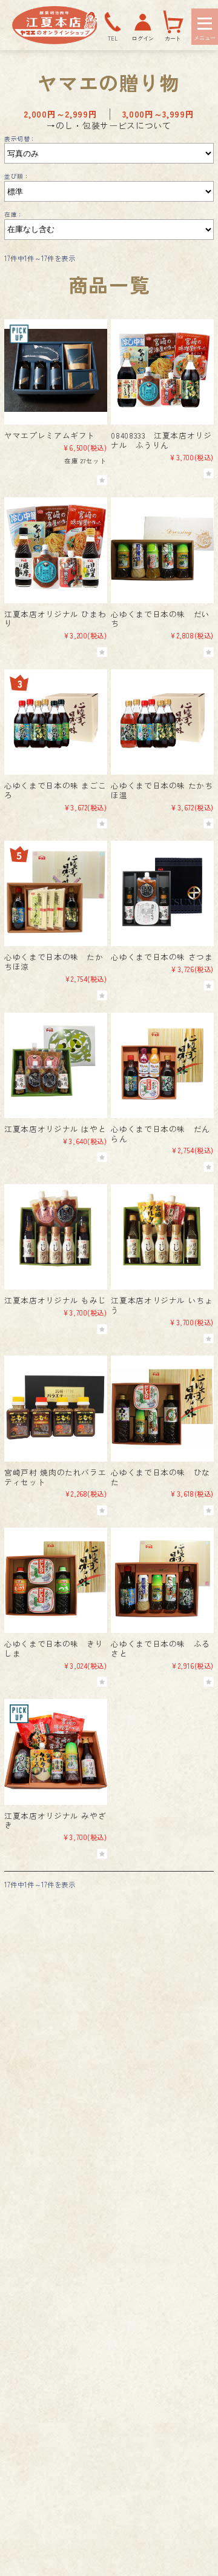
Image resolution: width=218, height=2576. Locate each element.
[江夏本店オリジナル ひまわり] (55, 548)
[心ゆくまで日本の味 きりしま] (55, 1579)
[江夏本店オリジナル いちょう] (162, 1235)
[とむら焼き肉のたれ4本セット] (55, 1407)
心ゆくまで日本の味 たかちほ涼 (54, 962)
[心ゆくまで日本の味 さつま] (162, 892)
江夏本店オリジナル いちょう (162, 1305)
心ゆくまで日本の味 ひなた (160, 1477)
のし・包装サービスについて (114, 125)
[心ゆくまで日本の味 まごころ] (55, 720)
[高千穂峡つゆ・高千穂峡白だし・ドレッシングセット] (162, 1579)
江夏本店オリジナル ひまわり (55, 619)
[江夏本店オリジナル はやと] (55, 1064)
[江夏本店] (55, 41)
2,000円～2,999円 (60, 114)
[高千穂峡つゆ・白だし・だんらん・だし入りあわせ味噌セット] (162, 1064)
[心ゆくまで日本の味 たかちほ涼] (55, 892)
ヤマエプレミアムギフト (50, 435)
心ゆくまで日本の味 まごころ (55, 790)
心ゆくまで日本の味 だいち (160, 619)
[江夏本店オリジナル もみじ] (55, 1235)
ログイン (143, 38)
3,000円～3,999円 (158, 114)
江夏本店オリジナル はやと (55, 1129)
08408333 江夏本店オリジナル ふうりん (161, 440)
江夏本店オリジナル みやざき (55, 1820)
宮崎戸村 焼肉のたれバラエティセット (55, 1477)
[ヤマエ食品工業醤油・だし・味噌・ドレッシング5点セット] (162, 1407)
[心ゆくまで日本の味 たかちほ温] (162, 720)
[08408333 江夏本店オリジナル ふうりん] (162, 370)
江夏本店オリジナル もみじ (55, 1300)
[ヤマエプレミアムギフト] (55, 370)
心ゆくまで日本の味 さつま (162, 957)
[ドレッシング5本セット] (162, 548)
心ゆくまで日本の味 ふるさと (160, 1648)
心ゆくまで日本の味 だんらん (160, 1134)
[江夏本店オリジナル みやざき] (55, 1750)
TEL (113, 38)
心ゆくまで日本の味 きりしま (54, 1648)
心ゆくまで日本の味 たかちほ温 (162, 790)
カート (173, 38)
